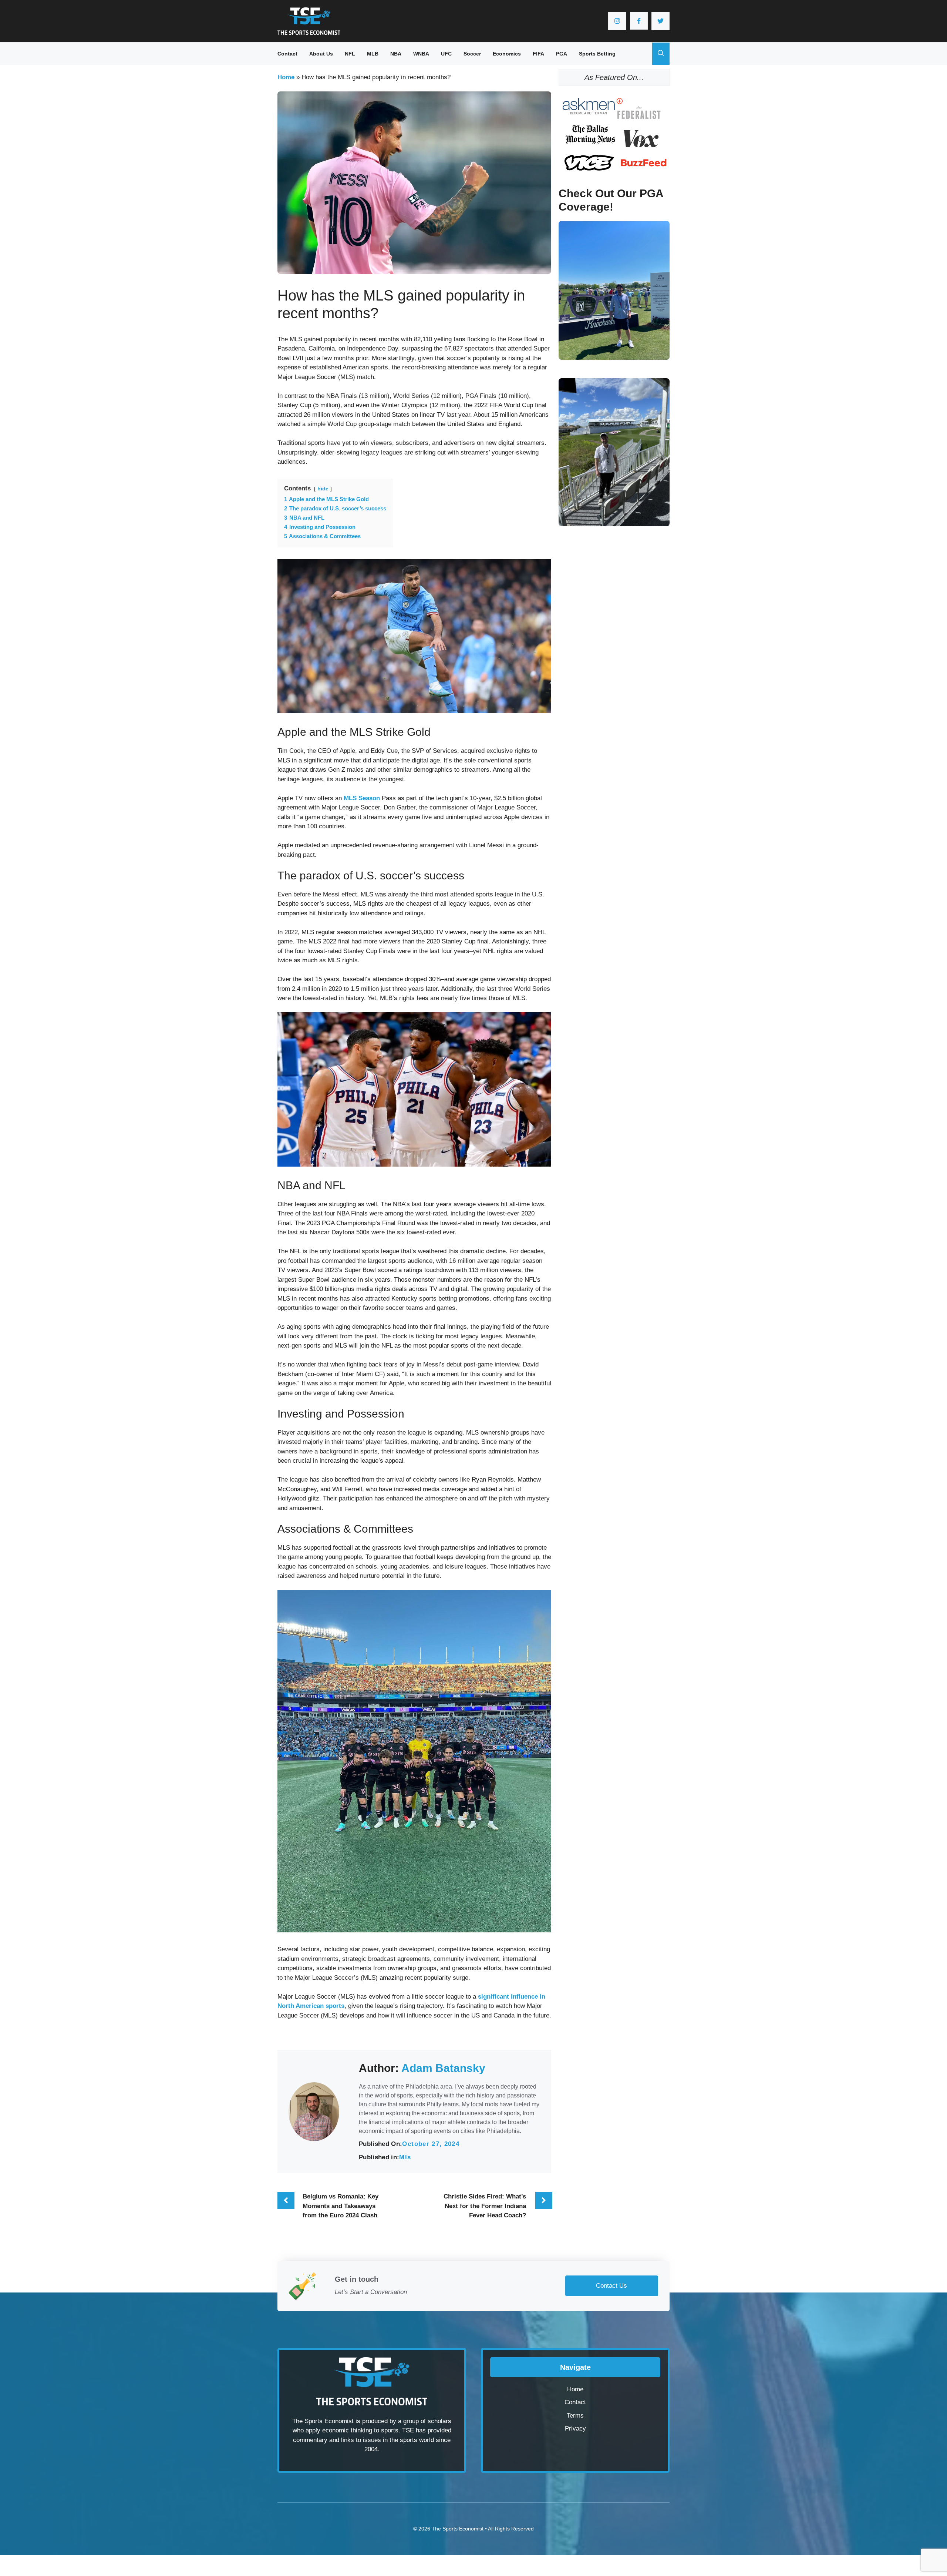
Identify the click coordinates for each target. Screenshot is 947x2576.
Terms (575, 2416)
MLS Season (362, 798)
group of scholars (427, 2421)
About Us (321, 54)
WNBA (421, 54)
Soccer (472, 54)
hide (323, 489)
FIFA (538, 54)
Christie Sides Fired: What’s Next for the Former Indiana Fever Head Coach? (485, 2206)
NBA (396, 54)
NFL (350, 54)
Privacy (575, 2429)
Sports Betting (597, 54)
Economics (507, 54)
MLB (373, 54)
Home (286, 77)
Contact (287, 54)
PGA (562, 54)
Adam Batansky (443, 2068)
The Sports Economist (458, 2529)
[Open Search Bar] (661, 54)
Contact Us (611, 2286)
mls (405, 2157)
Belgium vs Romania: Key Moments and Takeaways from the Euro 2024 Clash (341, 2206)
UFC (446, 54)
